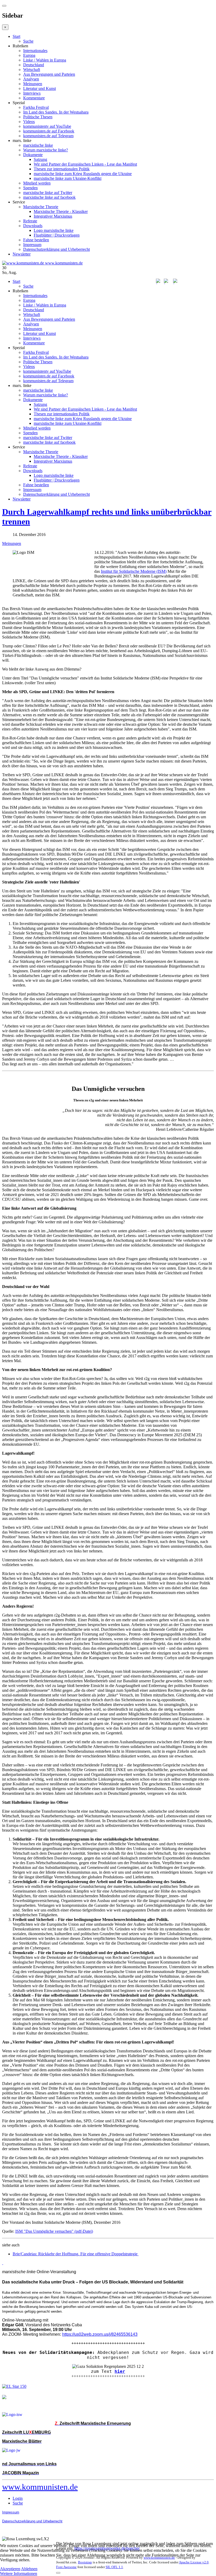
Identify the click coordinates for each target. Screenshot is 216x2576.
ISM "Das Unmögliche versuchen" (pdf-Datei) (54, 2231)
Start (16, 36)
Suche (28, 41)
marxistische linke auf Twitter (48, 193)
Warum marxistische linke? (46, 150)
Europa (29, 55)
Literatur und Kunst (40, 88)
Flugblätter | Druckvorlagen (57, 235)
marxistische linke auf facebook (49, 197)
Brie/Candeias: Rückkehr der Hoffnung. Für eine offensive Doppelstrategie (75, 2254)
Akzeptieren (10, 2569)
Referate (30, 221)
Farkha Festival (36, 107)
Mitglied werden (37, 183)
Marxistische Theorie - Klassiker (61, 211)
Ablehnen (29, 2569)
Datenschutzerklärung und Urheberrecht (57, 249)
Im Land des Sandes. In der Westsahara (56, 112)
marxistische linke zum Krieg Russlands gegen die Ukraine (83, 174)
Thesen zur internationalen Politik (62, 169)
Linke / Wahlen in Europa (45, 60)
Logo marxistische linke (54, 230)
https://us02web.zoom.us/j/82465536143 (100, 2334)
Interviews (32, 93)
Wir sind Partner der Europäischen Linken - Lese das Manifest (85, 164)
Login (18, 2498)
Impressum (32, 245)
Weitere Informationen (19, 2574)
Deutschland (34, 65)
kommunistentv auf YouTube (47, 126)
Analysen (31, 79)
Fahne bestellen (36, 240)
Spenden (30, 188)
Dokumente (33, 155)
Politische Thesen (38, 117)
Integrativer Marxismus (53, 216)
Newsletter (22, 254)
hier (120, 2371)
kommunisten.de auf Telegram (48, 136)
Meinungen (33, 84)
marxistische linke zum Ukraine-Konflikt (68, 178)
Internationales (35, 51)
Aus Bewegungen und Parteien (49, 74)
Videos (29, 122)
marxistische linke (38, 145)
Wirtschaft (32, 70)
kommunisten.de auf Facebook (49, 131)
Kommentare (34, 98)
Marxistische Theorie (41, 207)
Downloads (33, 226)
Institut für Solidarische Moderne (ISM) (134, 571)
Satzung (40, 159)
